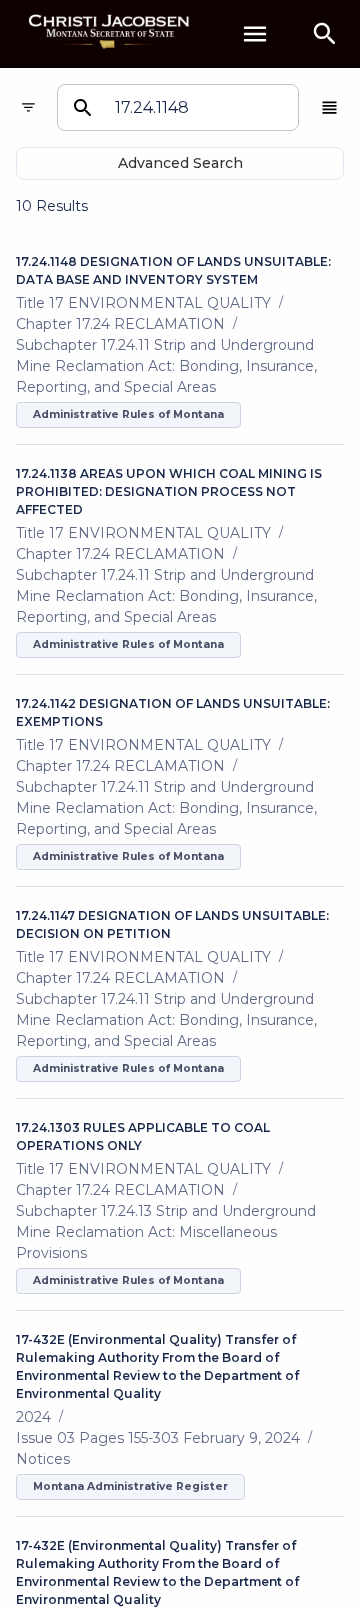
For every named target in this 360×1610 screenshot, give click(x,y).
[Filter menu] (28, 107)
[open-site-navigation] (255, 34)
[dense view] (329, 107)
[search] (325, 34)
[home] (110, 33)
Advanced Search (180, 163)
